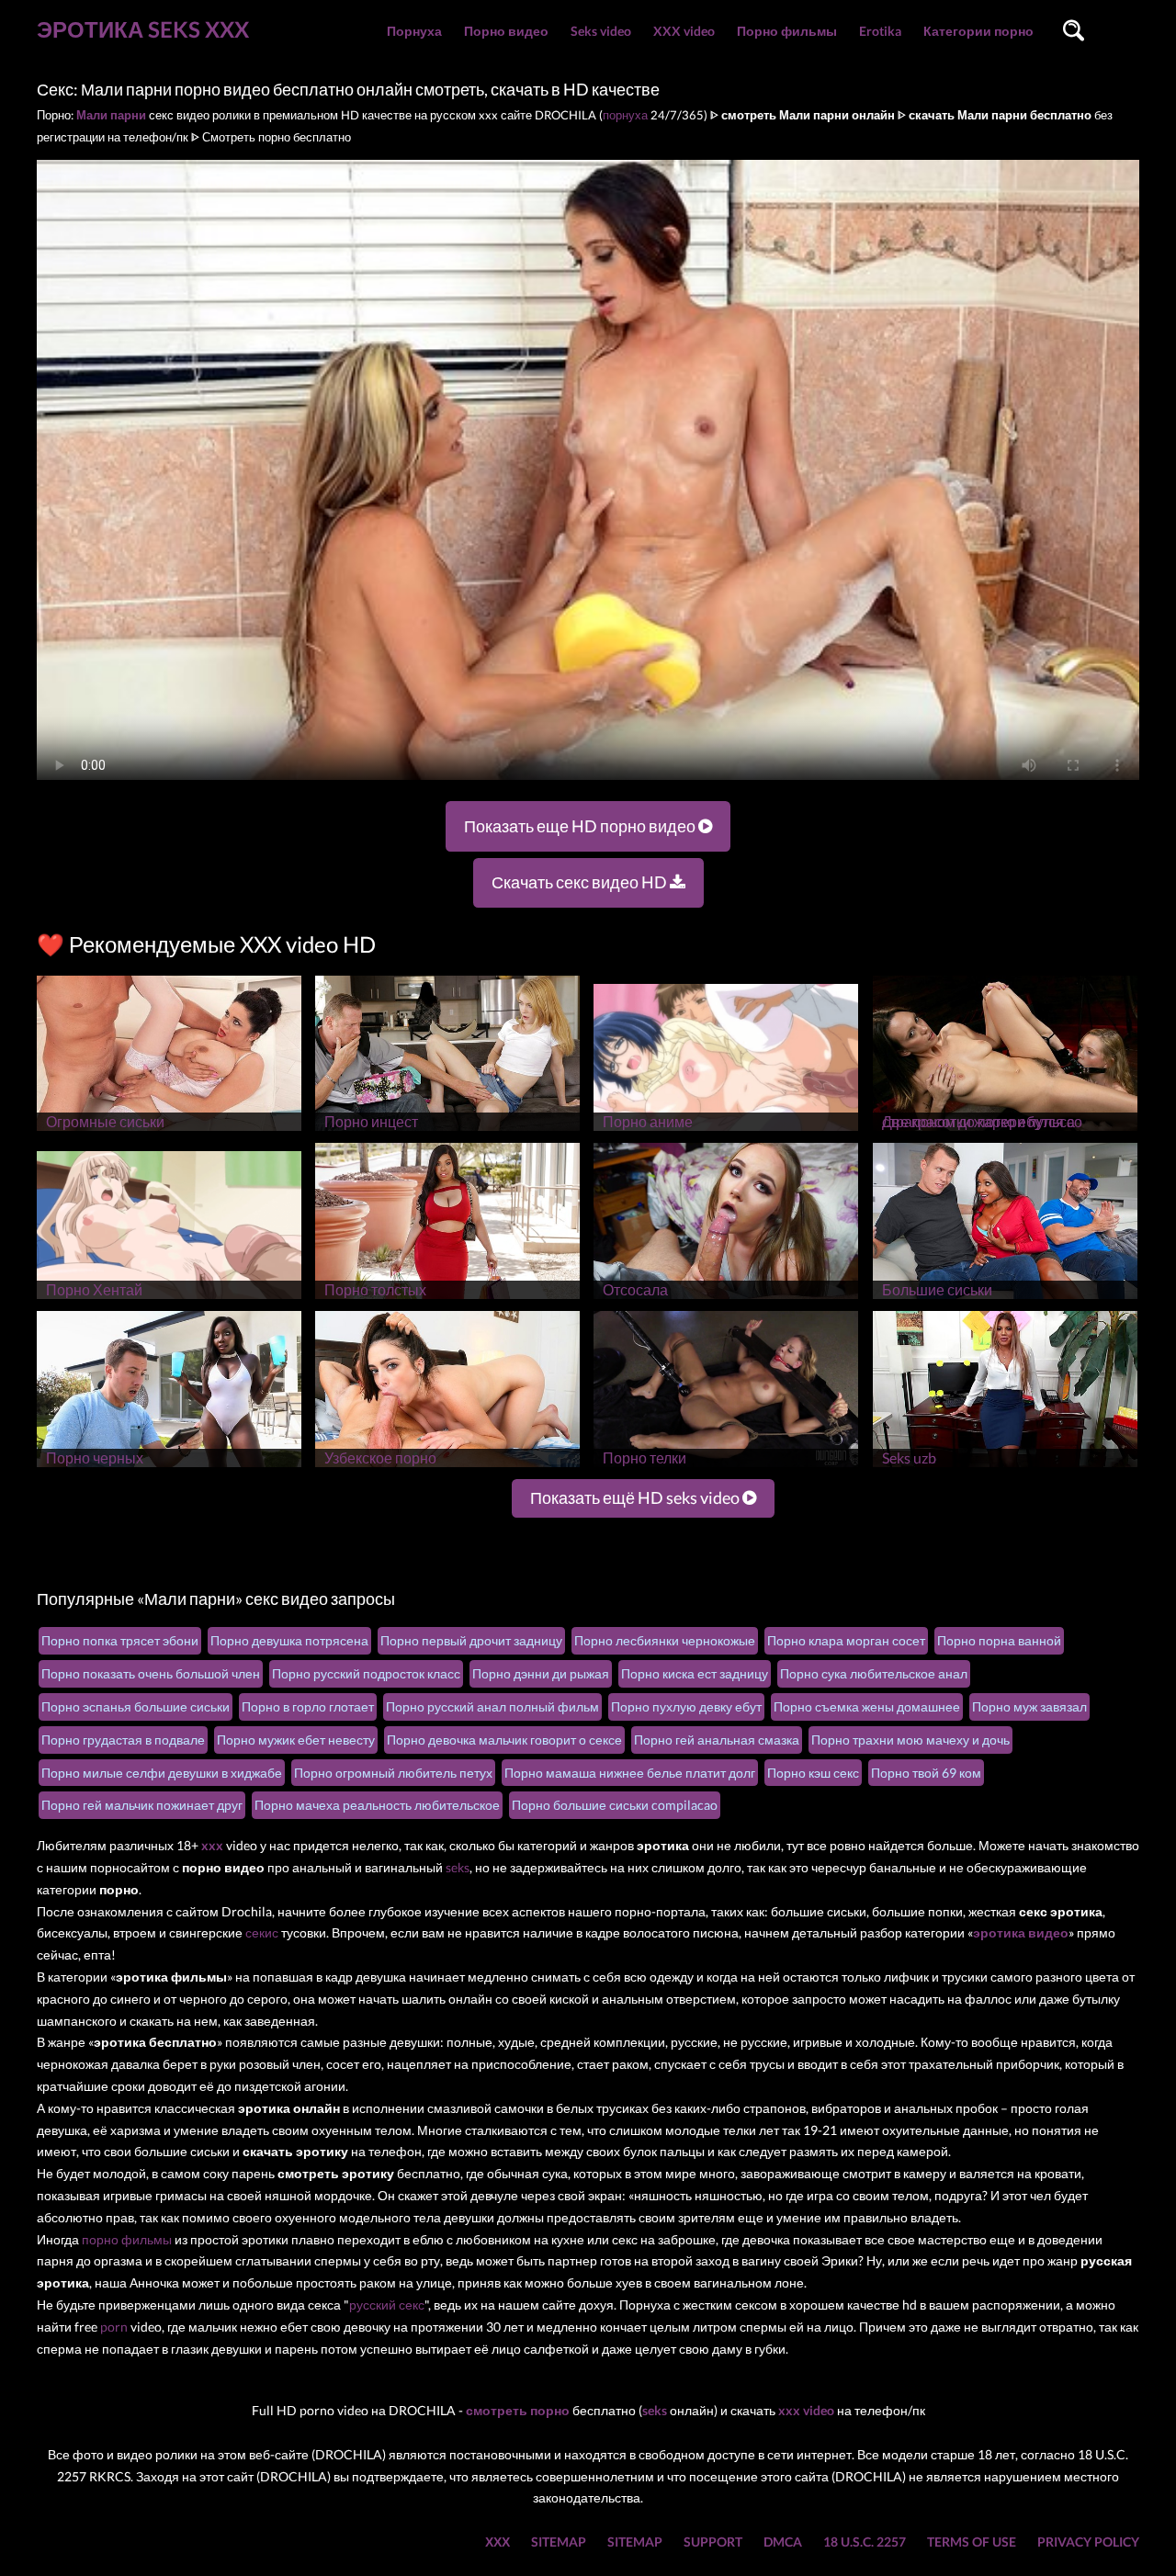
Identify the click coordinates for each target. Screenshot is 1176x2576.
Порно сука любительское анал (874, 1673)
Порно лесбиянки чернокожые (665, 1640)
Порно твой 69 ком (926, 1773)
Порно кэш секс (813, 1773)
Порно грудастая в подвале (123, 1740)
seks (458, 1867)
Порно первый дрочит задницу (471, 1640)
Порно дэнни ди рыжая (541, 1673)
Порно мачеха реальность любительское (377, 1805)
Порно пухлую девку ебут (686, 1706)
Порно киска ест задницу (695, 1673)
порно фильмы (127, 2239)
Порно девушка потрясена (289, 1640)
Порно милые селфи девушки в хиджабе (162, 1773)
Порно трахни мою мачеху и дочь (910, 1740)
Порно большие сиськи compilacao (615, 1805)
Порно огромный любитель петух (393, 1773)
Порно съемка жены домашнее (867, 1706)
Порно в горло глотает (308, 1706)
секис (262, 1932)
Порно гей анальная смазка (717, 1740)
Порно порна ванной (999, 1640)
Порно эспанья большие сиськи (136, 1706)
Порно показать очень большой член (151, 1673)
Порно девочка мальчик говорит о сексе (504, 1740)
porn (114, 2327)
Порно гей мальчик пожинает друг (142, 1805)
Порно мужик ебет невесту (296, 1740)
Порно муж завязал (1029, 1706)
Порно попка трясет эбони (120, 1640)
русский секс (387, 2305)
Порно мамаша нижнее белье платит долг (630, 1773)
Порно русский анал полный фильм (492, 1706)
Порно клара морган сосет (846, 1640)
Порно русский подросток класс (366, 1673)
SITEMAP (559, 2542)
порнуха (625, 115)
